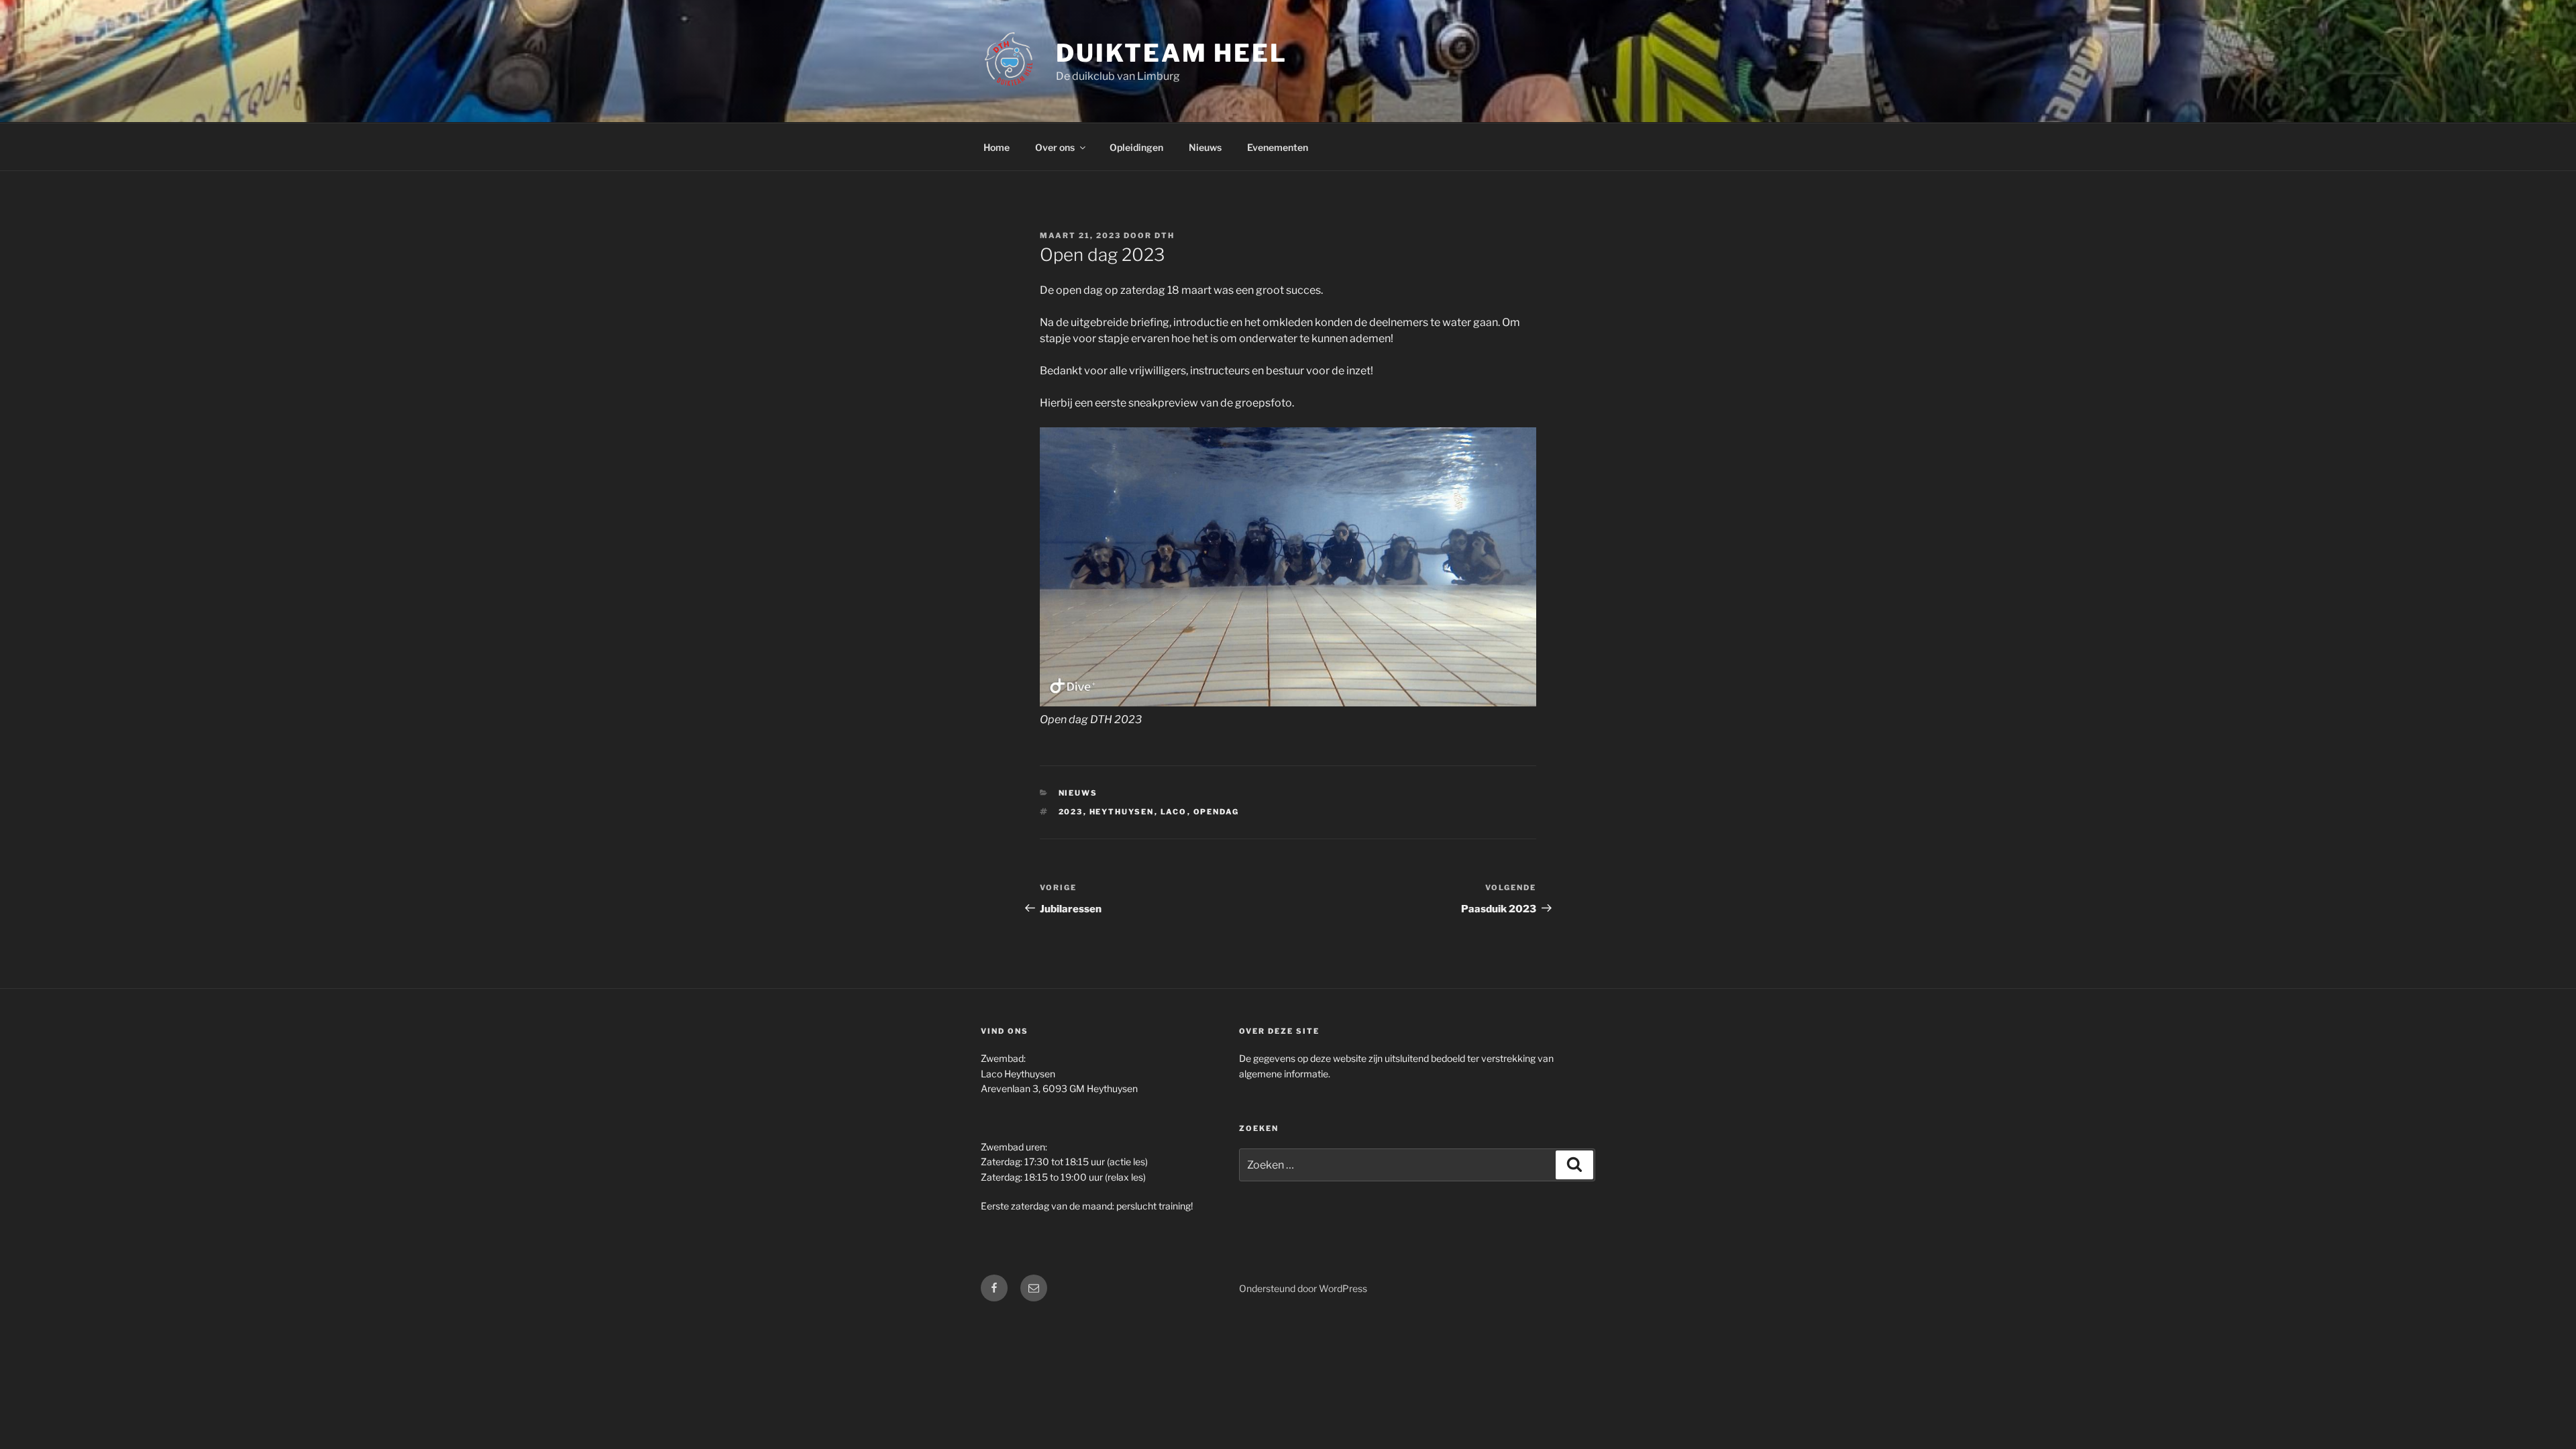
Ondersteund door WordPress (1303, 1288)
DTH (1165, 235)
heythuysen (1122, 812)
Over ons (1055, 147)
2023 (1071, 812)
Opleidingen (1136, 147)
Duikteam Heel (1171, 53)
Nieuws (1205, 147)
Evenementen (1278, 147)
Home (997, 147)
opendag (1217, 812)
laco (1174, 812)
